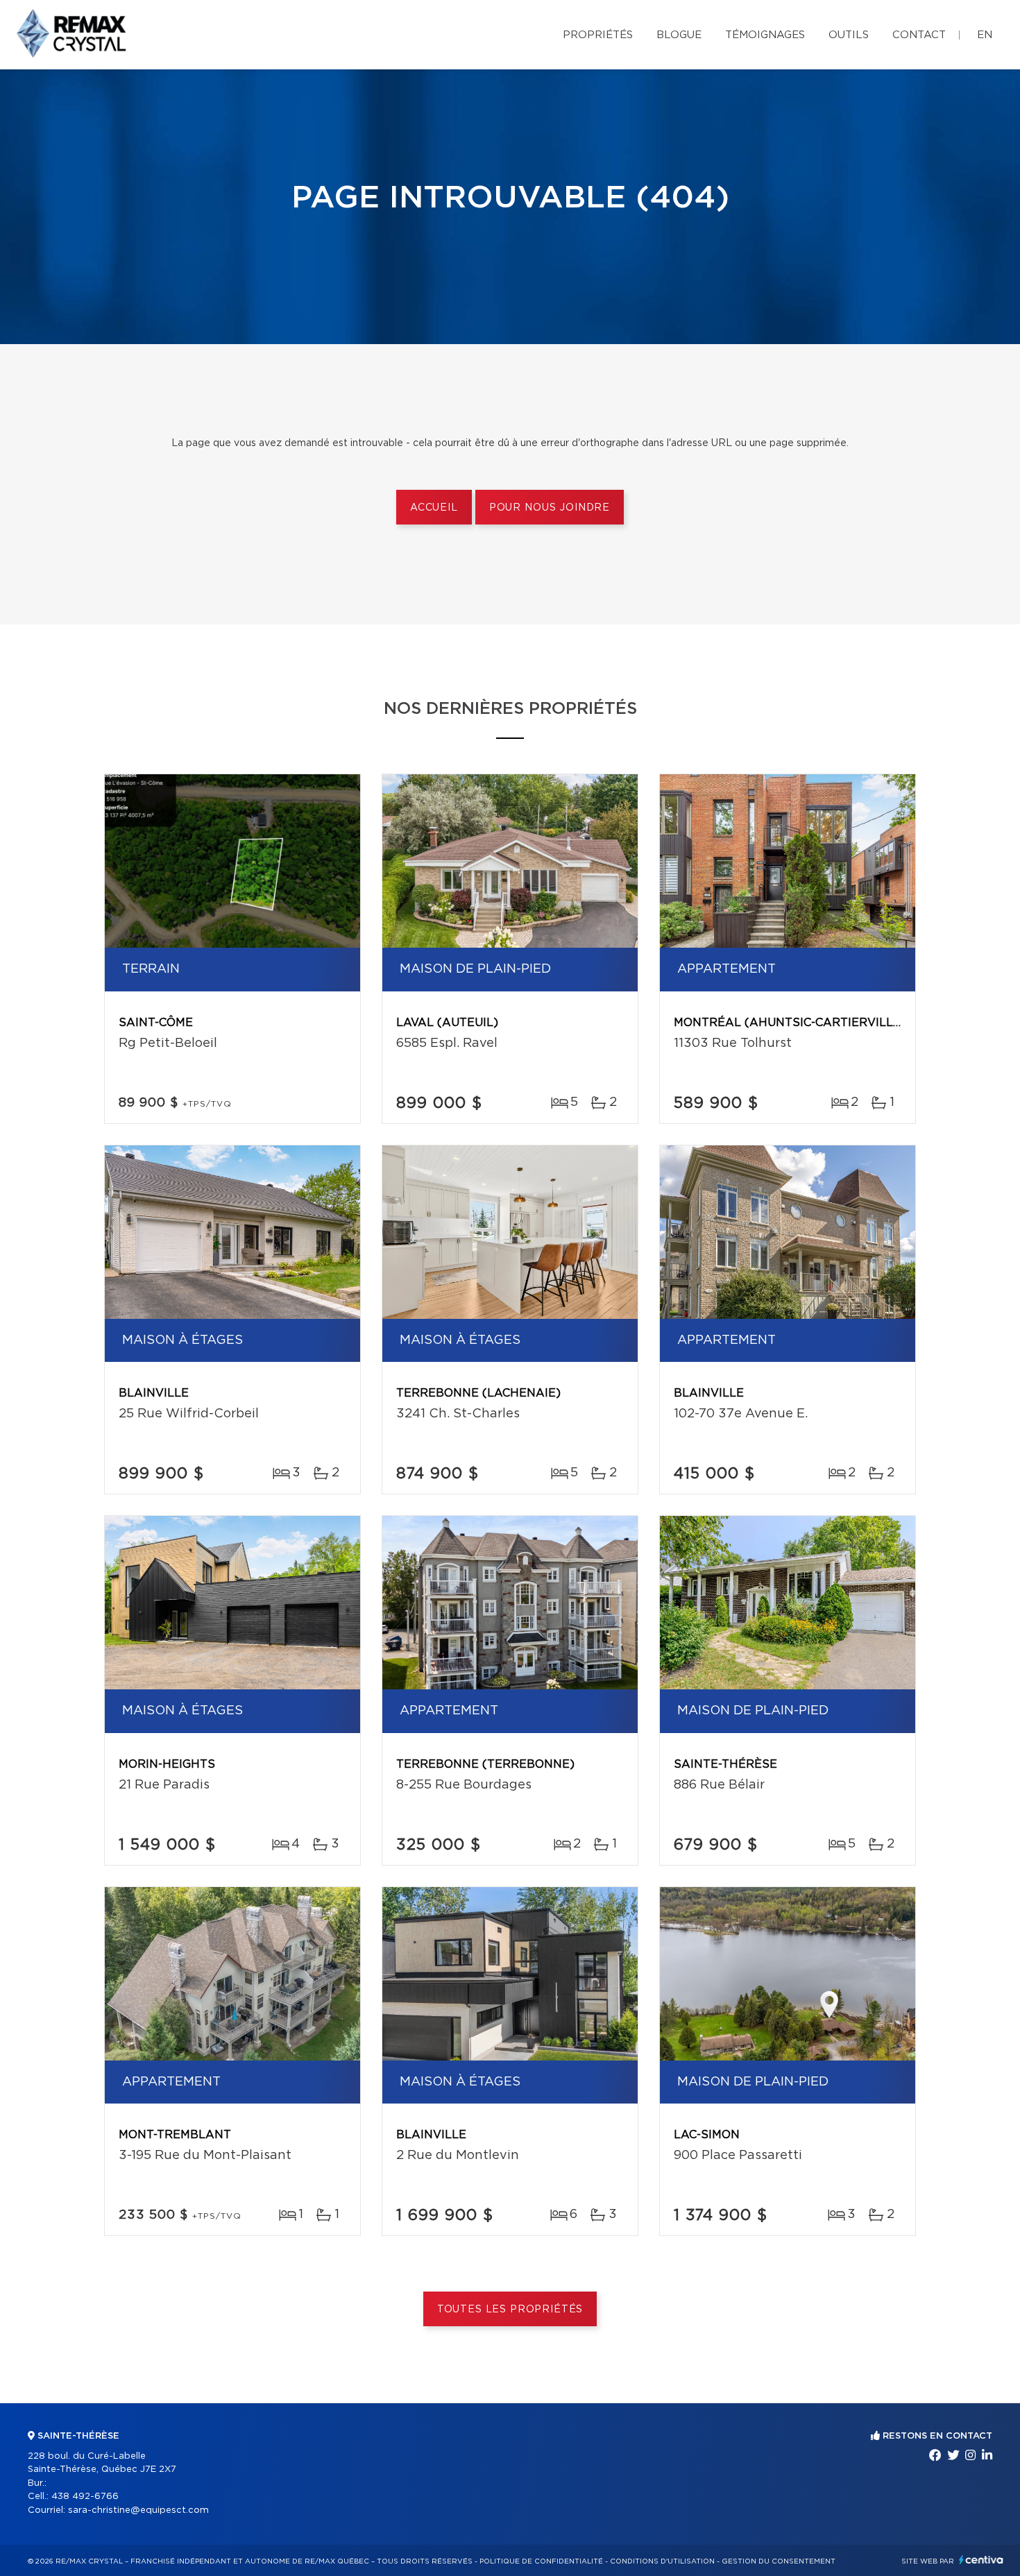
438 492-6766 (85, 2497)
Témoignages (765, 35)
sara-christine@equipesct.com (138, 2510)
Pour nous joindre (550, 508)
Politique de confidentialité (541, 2561)
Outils (849, 35)
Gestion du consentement (779, 2561)
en (985, 35)
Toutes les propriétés (510, 2310)
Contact (919, 35)
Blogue (679, 35)
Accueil (434, 508)
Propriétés (598, 35)
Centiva (981, 2560)
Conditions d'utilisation (662, 2561)
